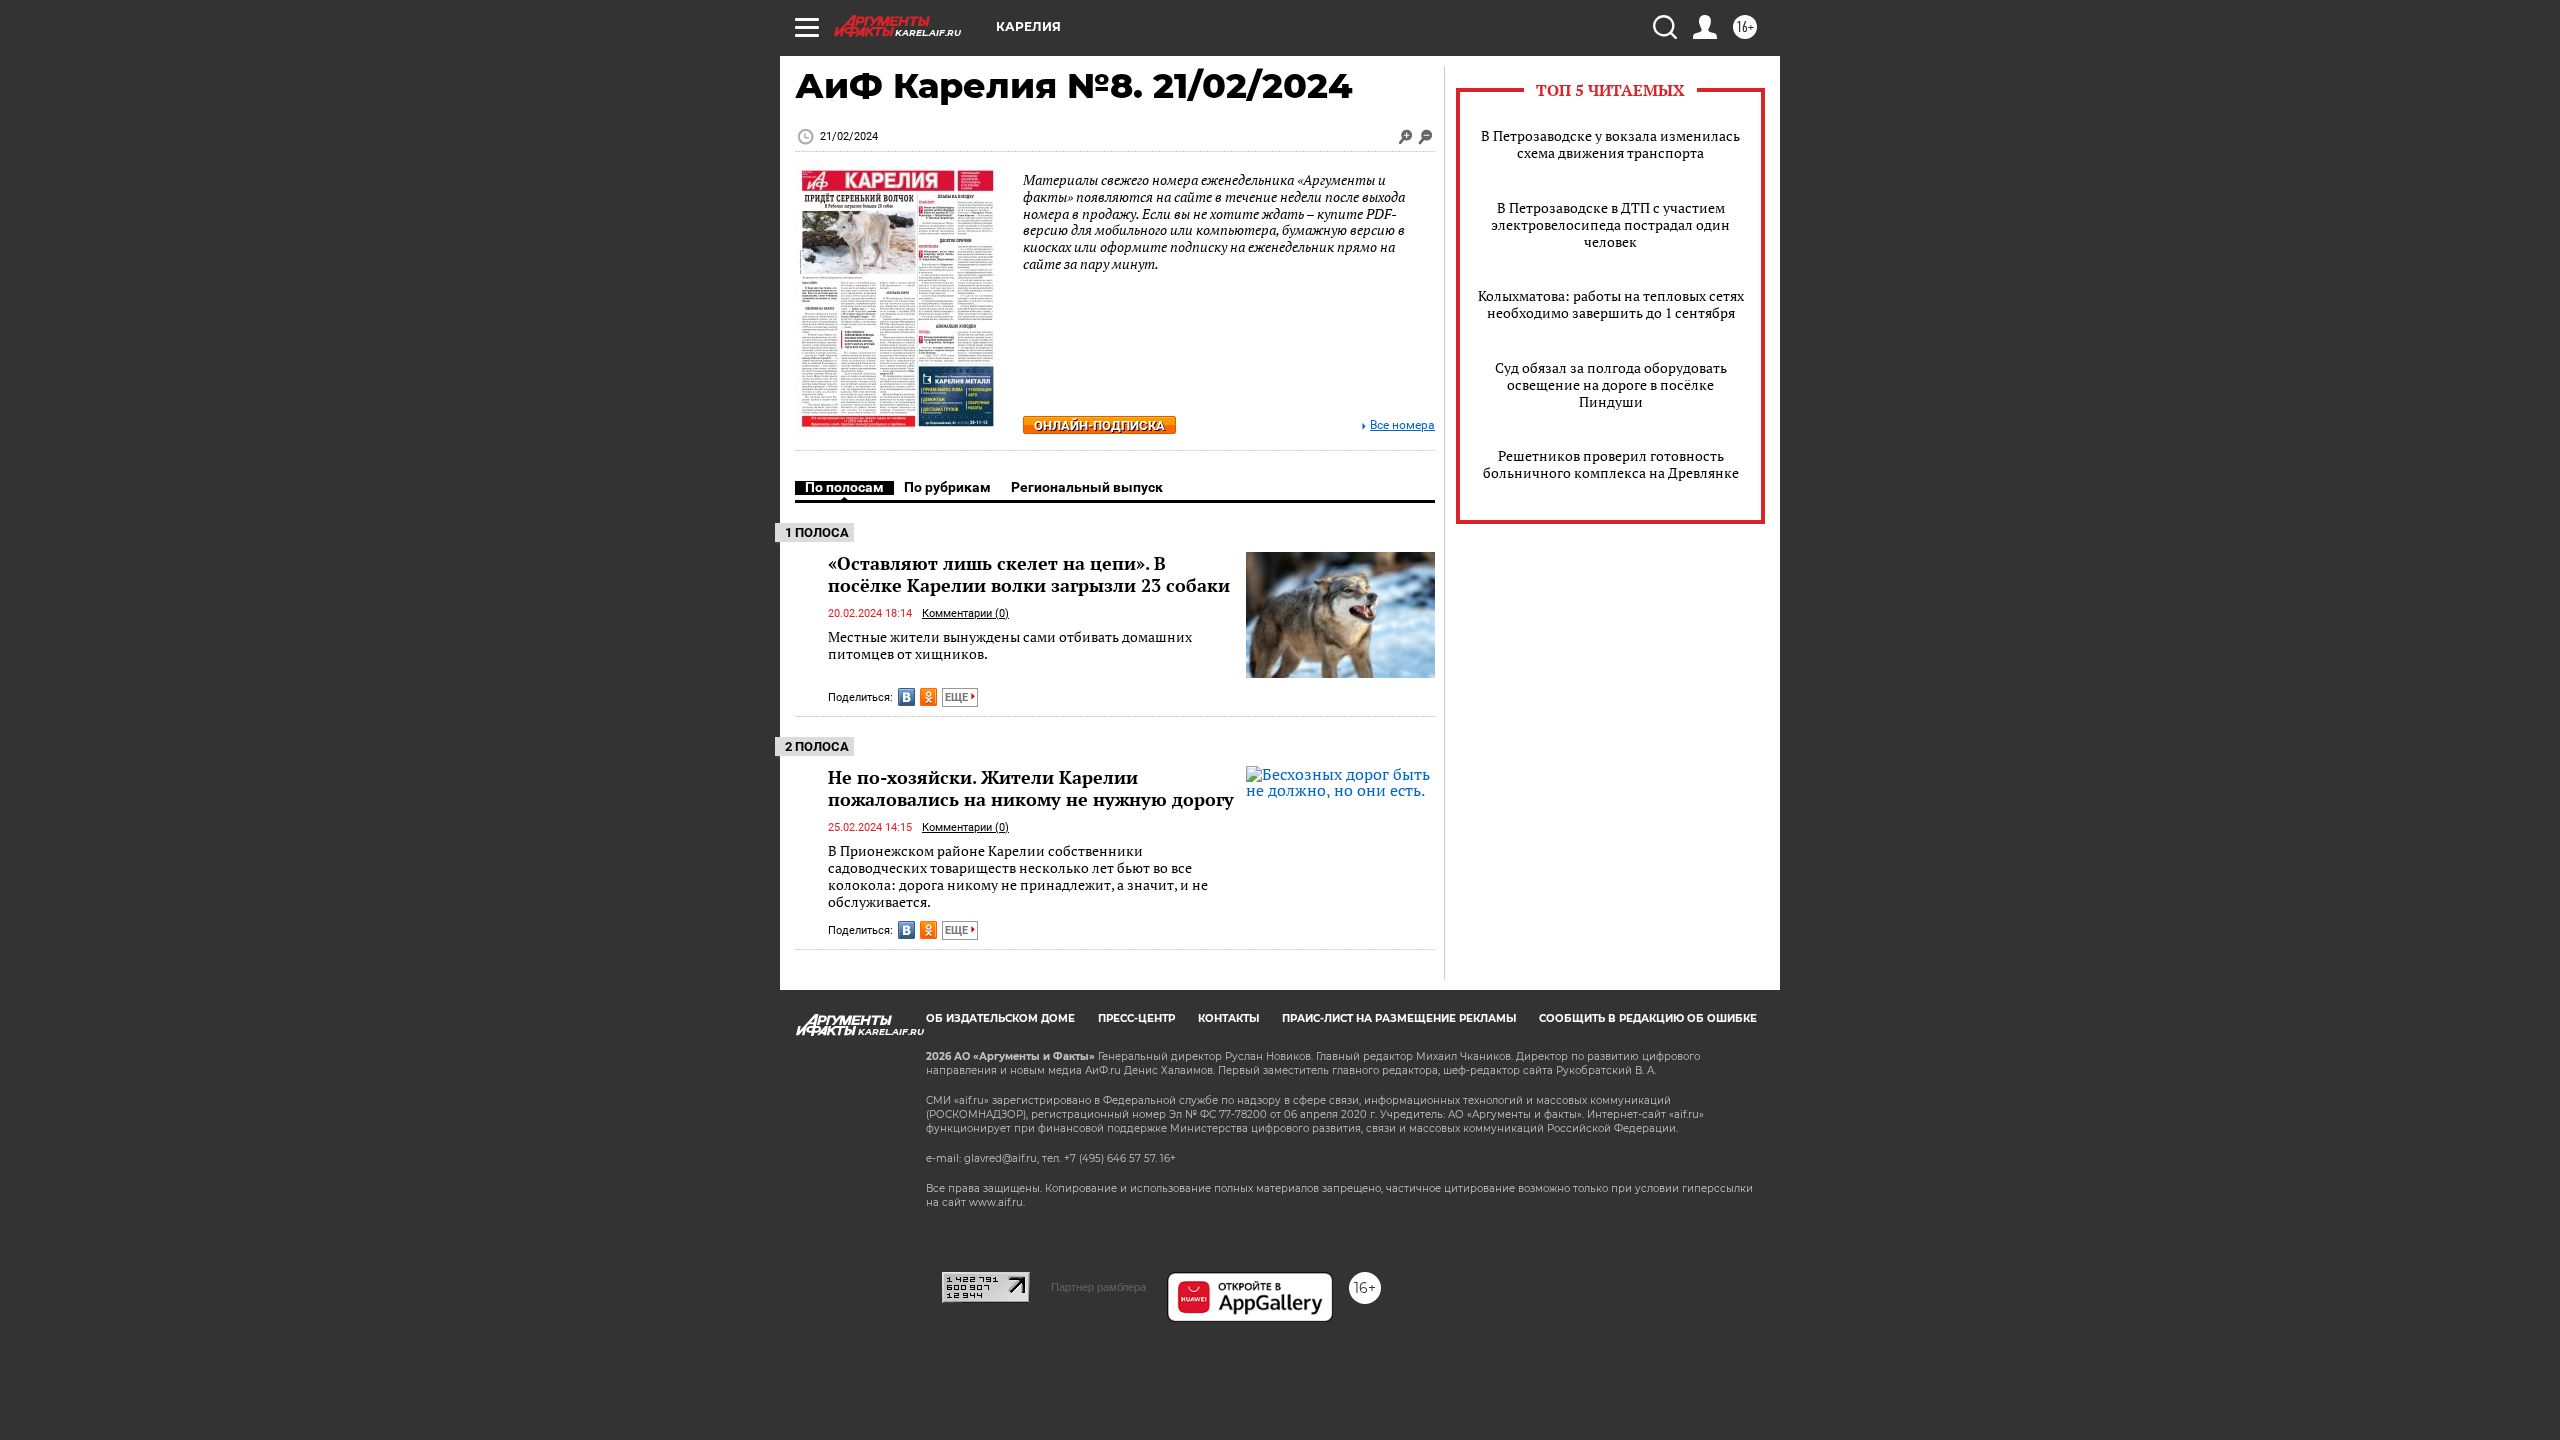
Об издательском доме (1000, 1018)
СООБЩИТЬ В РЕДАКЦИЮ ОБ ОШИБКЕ (1648, 1018)
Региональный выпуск (1087, 487)
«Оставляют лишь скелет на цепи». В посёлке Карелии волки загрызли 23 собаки (1029, 574)
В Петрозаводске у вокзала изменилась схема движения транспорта (1610, 144)
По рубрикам (947, 487)
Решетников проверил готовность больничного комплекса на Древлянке (1611, 464)
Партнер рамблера (1098, 1287)
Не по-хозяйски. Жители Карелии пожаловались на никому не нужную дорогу (1031, 788)
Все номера (1402, 425)
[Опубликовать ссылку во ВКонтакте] (906, 697)
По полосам (844, 487)
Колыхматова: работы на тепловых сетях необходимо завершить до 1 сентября (1611, 304)
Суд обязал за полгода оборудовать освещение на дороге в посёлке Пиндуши (1611, 384)
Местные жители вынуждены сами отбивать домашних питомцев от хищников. (1010, 645)
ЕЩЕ (958, 697)
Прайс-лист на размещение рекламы (1399, 1018)
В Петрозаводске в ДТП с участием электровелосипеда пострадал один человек (1610, 224)
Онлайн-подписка (1099, 425)
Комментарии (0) (965, 613)
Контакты (1228, 1018)
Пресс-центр (1136, 1018)
